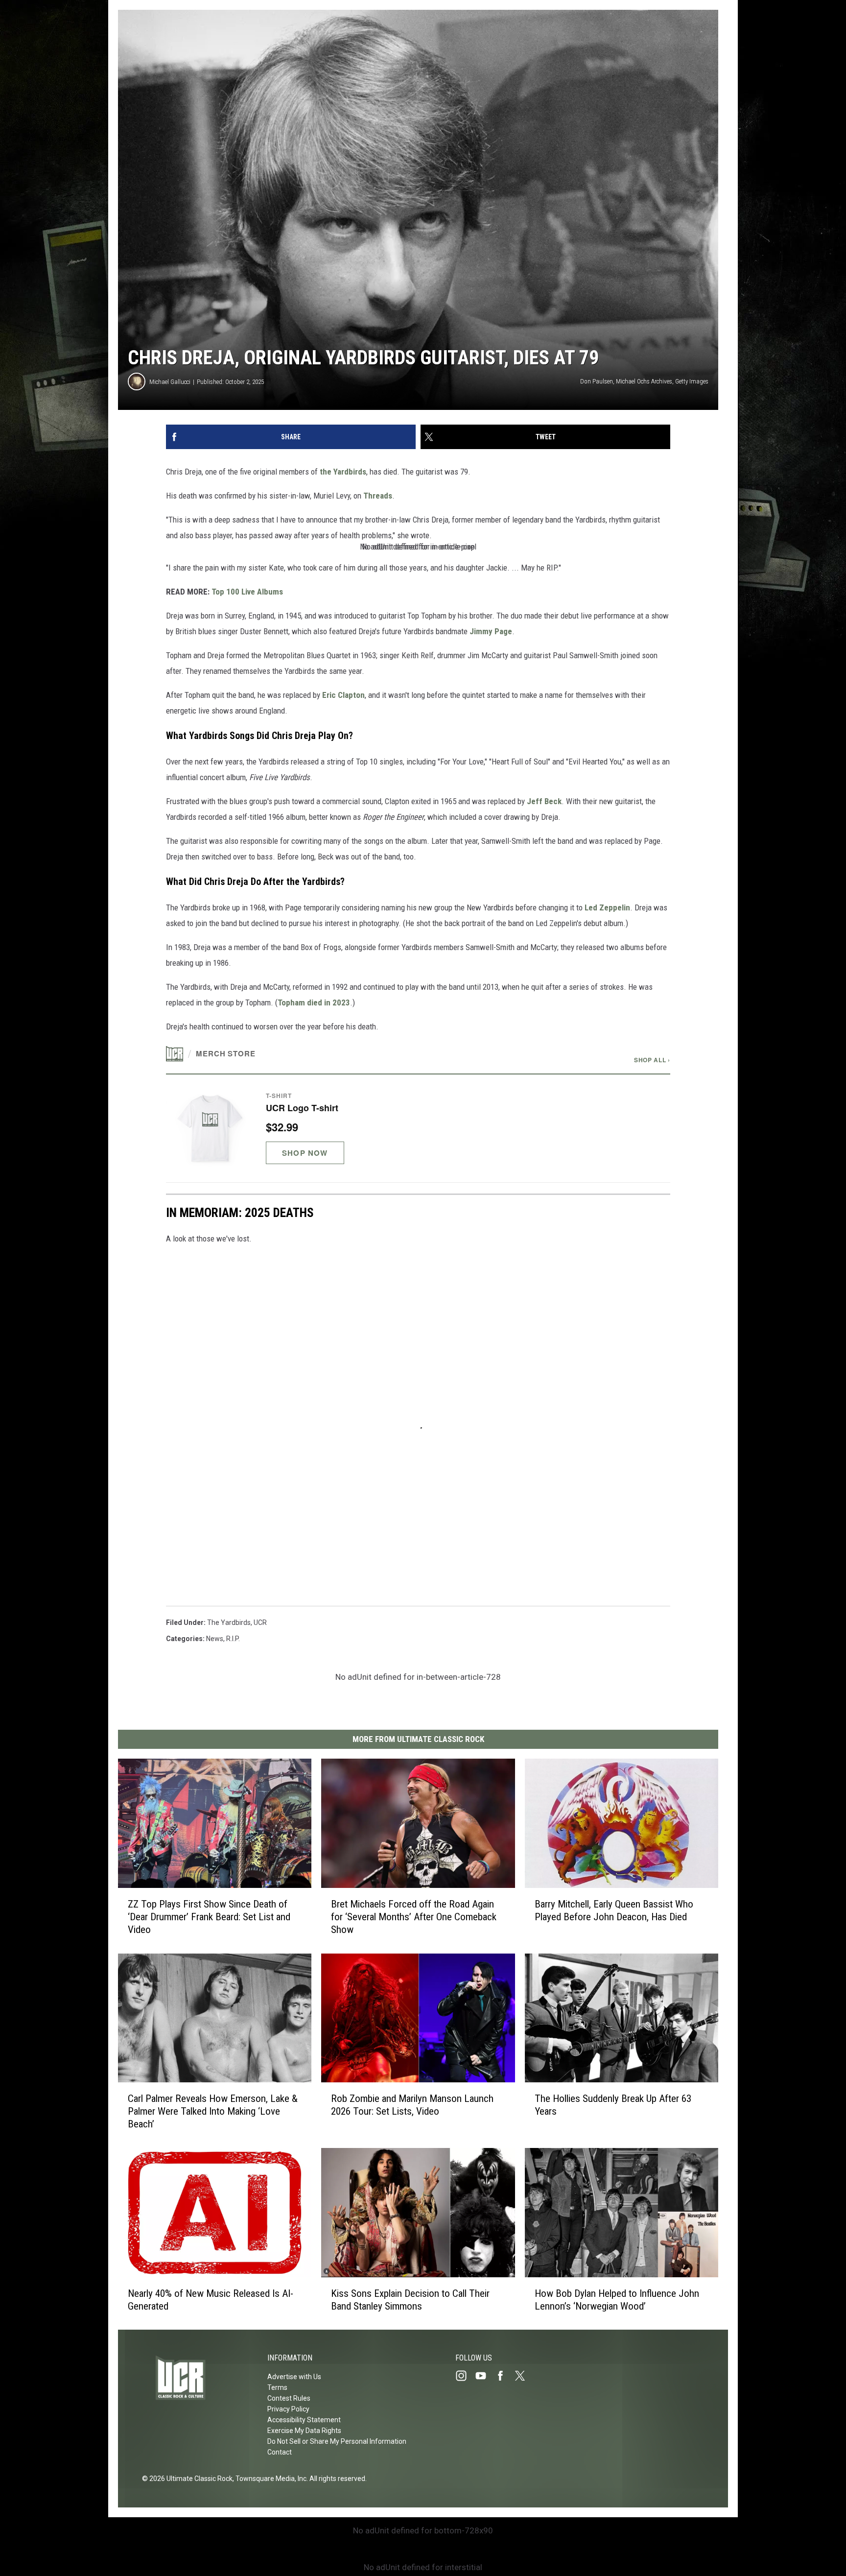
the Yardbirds (343, 472)
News (215, 1639)
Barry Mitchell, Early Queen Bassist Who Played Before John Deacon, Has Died (614, 1910)
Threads (378, 496)
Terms (277, 2387)
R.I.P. (233, 1639)
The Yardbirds (229, 1622)
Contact (280, 2452)
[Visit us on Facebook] (504, 2376)
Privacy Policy (288, 2409)
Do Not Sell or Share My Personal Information (337, 2441)
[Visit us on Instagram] (465, 2376)
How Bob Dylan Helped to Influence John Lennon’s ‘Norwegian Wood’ (617, 2299)
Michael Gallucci (170, 382)
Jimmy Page (491, 631)
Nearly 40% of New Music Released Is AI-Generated (211, 2299)
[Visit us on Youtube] (485, 2376)
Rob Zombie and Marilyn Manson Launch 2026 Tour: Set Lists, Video (412, 2105)
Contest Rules (289, 2398)
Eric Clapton (343, 695)
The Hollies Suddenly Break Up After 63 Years (613, 2105)
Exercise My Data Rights (304, 2431)
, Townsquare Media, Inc (270, 2479)
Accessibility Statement (304, 2420)
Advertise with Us (294, 2377)
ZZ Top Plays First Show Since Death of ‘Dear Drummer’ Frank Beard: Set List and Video (209, 1916)
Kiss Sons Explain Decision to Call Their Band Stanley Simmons (410, 2299)
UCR (260, 1622)
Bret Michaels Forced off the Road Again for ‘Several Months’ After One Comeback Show (414, 1916)
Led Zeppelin (607, 907)
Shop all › (652, 1060)
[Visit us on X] (524, 2376)
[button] (418, 1128)
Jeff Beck (544, 801)
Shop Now (305, 1153)
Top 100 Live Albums (247, 592)
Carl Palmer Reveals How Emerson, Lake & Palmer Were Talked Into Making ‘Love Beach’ (213, 2111)
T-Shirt (279, 1096)
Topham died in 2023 (314, 1002)
